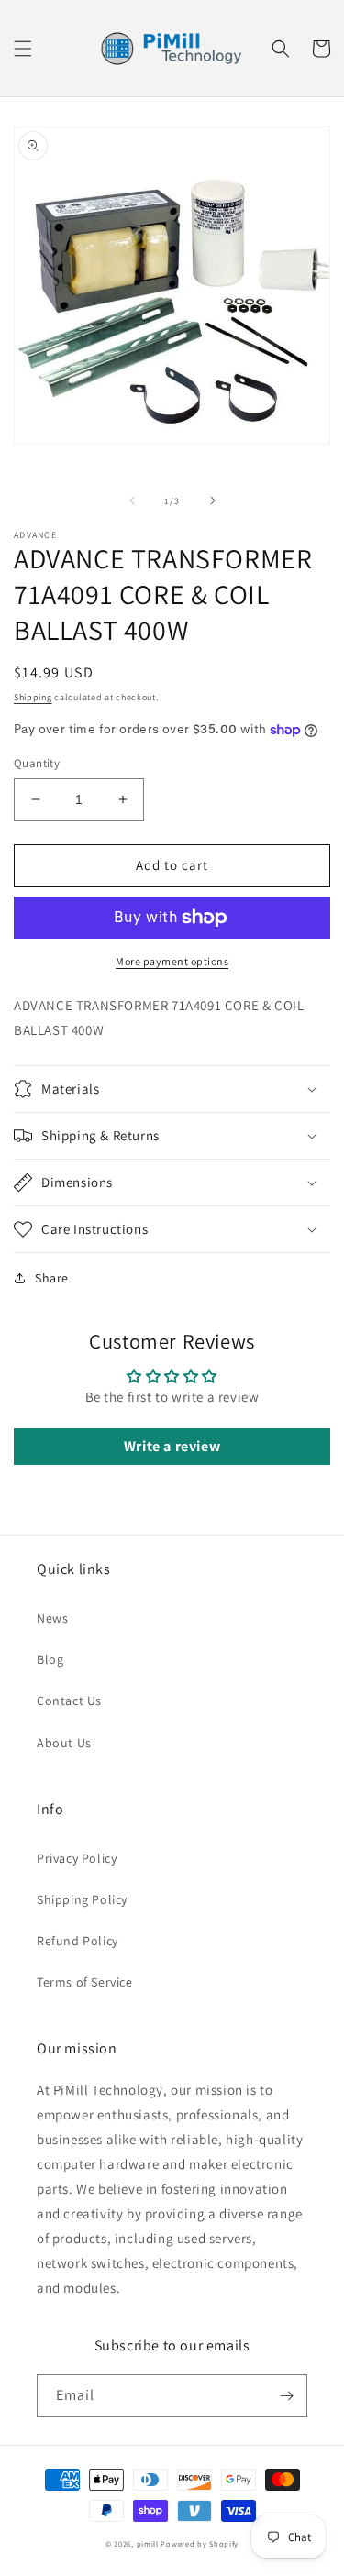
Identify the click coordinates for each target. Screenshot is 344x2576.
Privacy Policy (77, 1858)
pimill (148, 2543)
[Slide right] (213, 501)
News (52, 1618)
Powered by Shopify (200, 2543)
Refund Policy (78, 1941)
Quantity (37, 763)
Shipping (33, 697)
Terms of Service (85, 1982)
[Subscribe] (286, 2396)
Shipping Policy (82, 1899)
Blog (50, 1659)
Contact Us (69, 1701)
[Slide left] (132, 501)
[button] (23, 49)
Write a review (172, 1446)
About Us (64, 1743)
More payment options (172, 961)
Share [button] (52, 1278)
